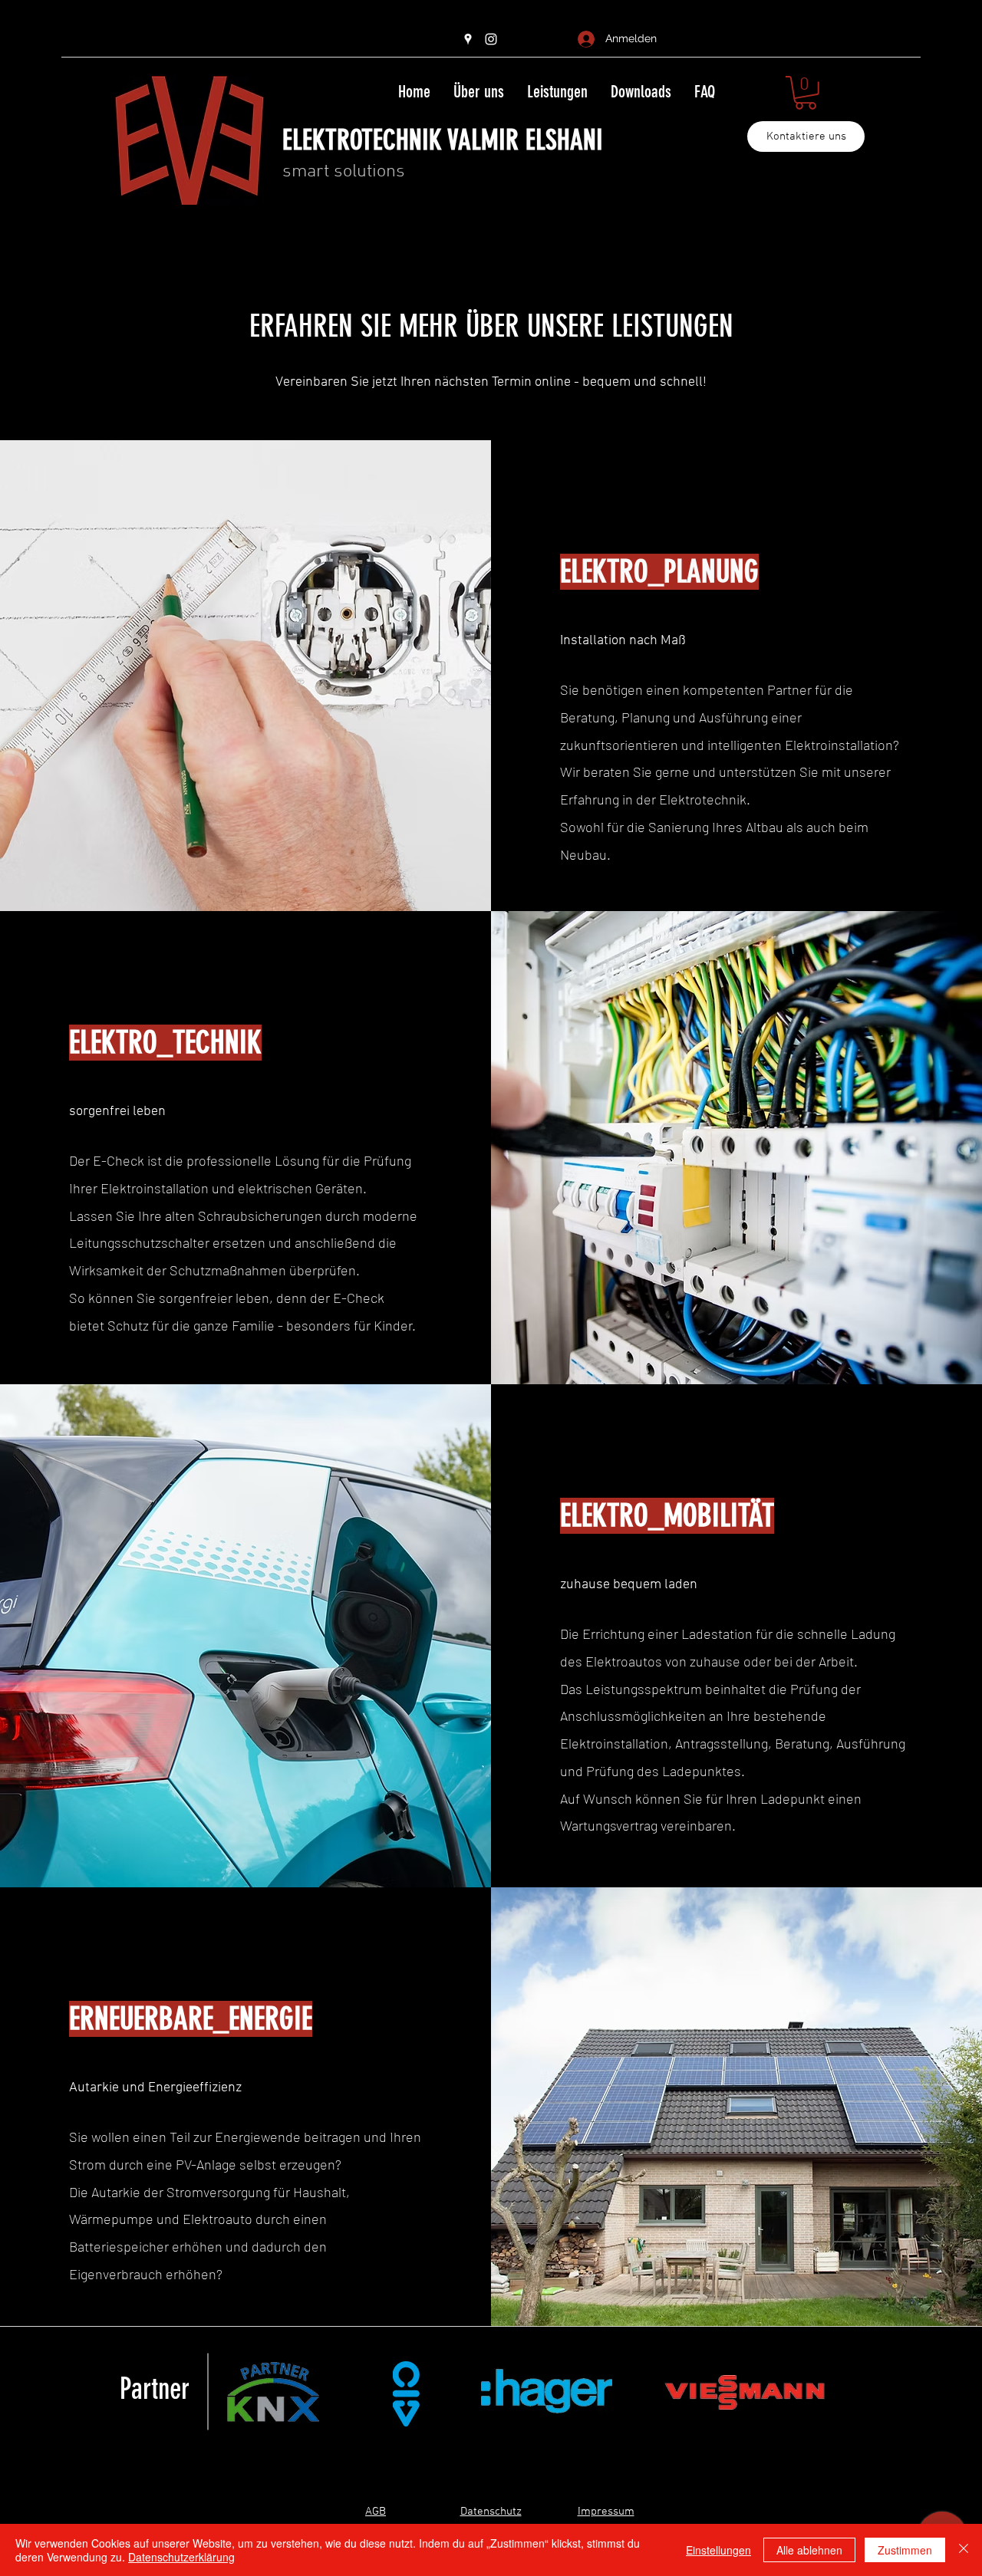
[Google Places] (468, 39)
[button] (806, 93)
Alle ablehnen (809, 2550)
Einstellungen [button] (718, 2550)
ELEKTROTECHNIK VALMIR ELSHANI (443, 140)
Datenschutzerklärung (181, 2557)
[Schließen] (964, 2550)
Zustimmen (905, 2550)
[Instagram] (491, 39)
